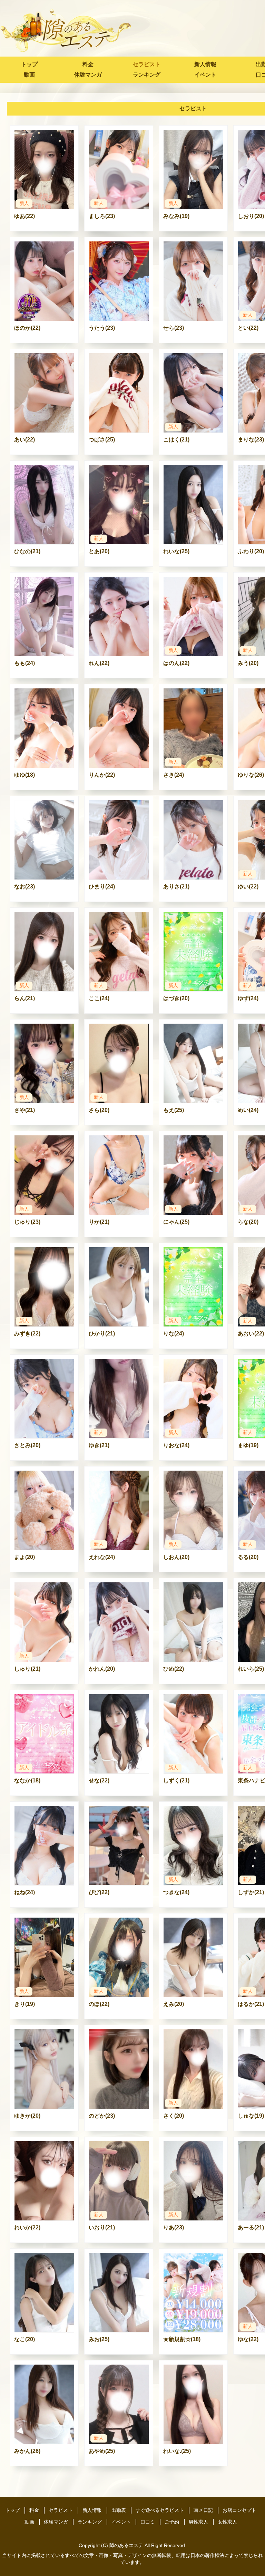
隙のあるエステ (126, 2545)
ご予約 (172, 2522)
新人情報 (205, 64)
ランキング (147, 75)
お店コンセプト (239, 2510)
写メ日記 (203, 2510)
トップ (29, 64)
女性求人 (227, 2522)
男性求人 (198, 2522)
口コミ (148, 2522)
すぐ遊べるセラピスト (160, 2510)
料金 (88, 64)
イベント (205, 75)
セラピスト (147, 64)
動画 (29, 75)
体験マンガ (88, 75)
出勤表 (119, 2510)
